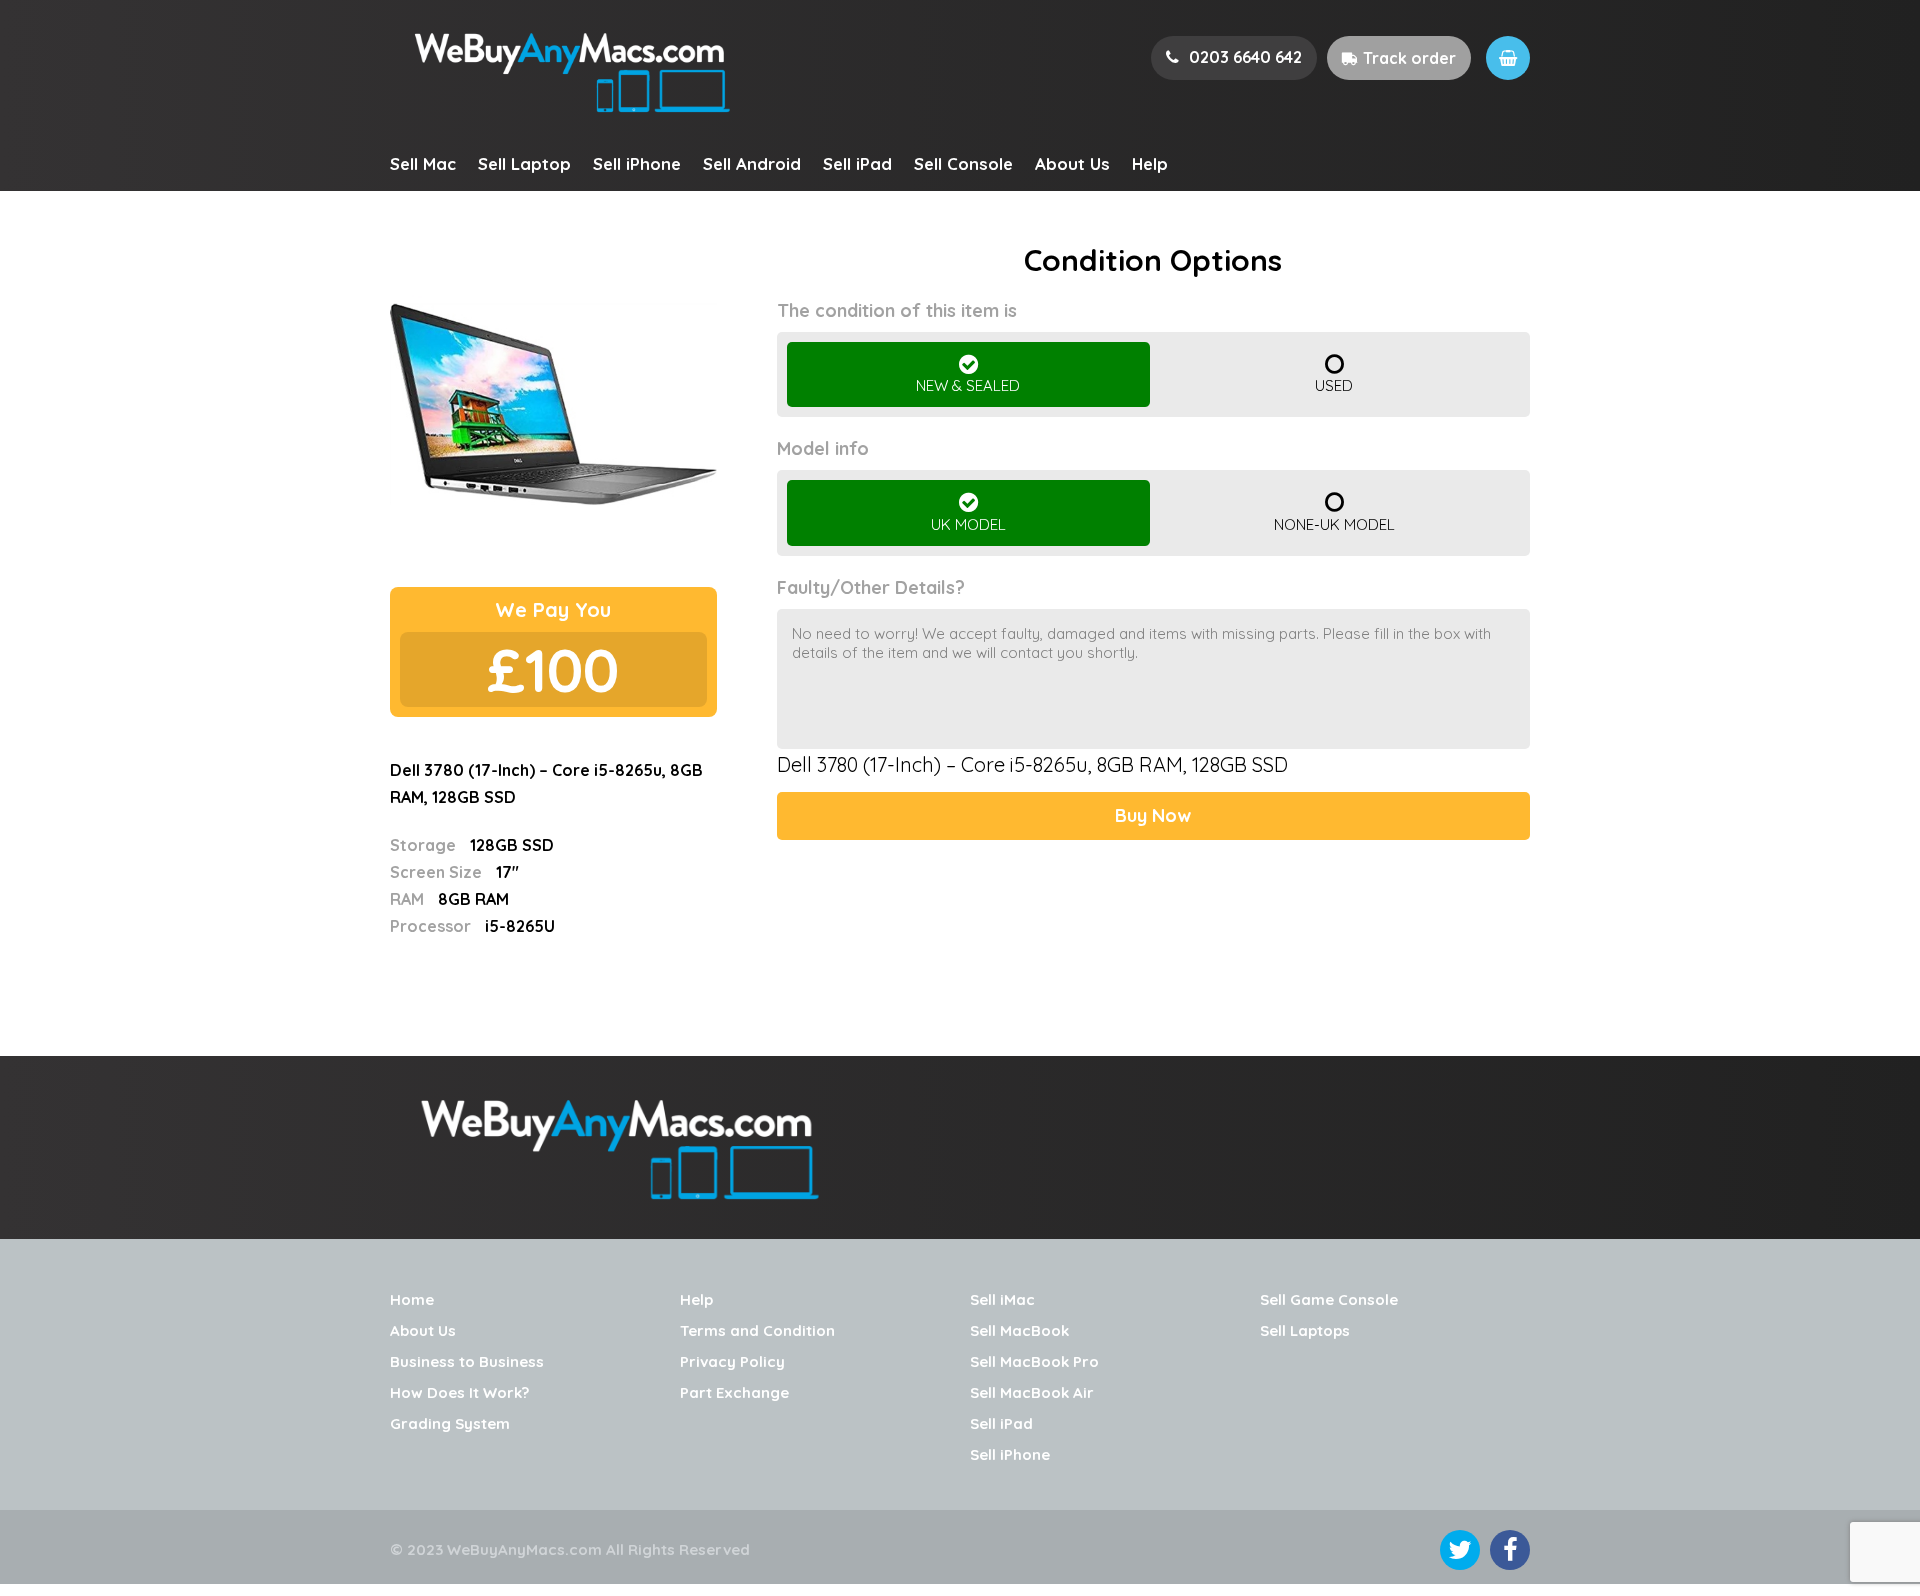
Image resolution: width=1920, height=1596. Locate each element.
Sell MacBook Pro (1034, 1361)
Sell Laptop (524, 163)
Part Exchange (734, 1392)
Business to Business (467, 1361)
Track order (1409, 58)
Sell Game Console (1329, 1299)
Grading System (450, 1423)
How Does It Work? (459, 1392)
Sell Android (752, 163)
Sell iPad (857, 163)
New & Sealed (968, 385)
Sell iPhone (637, 163)
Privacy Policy (732, 1361)
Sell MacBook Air (1032, 1392)
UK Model (968, 524)
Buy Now (1153, 815)
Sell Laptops (1305, 1330)
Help (1150, 163)
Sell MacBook (1019, 1330)
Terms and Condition (757, 1330)
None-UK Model (1334, 524)
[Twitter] (1460, 1550)
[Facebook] (1510, 1550)
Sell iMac (1002, 1299)
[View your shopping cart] (1508, 58)
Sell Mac (423, 163)
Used (1334, 385)
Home (412, 1299)
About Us (1072, 163)
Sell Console (963, 163)
